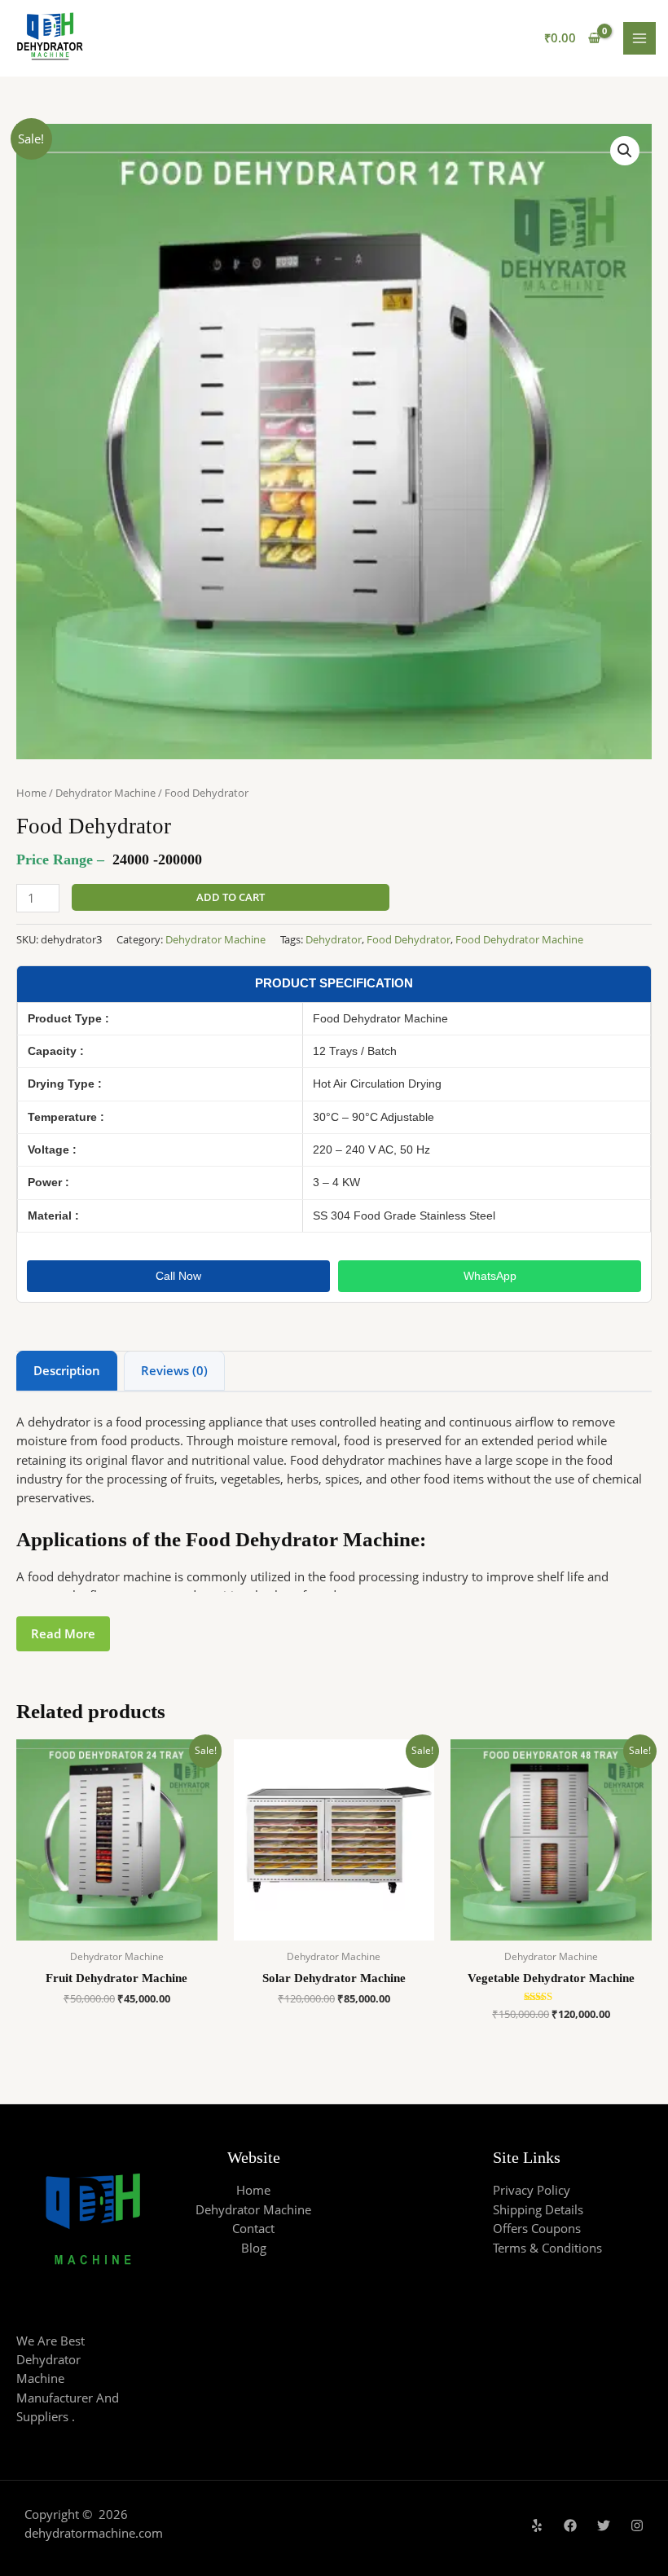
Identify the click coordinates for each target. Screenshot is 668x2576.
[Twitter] (604, 2525)
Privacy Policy (532, 2190)
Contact (253, 2228)
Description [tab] (67, 1370)
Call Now (178, 1276)
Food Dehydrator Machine (519, 939)
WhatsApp (490, 1276)
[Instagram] (637, 2525)
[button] (625, 151)
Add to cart (231, 897)
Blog (254, 2248)
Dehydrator (334, 939)
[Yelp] (537, 2525)
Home (31, 793)
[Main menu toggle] (639, 38)
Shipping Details (538, 2209)
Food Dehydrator (409, 939)
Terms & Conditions (547, 2248)
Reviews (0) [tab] (174, 1370)
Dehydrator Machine (105, 793)
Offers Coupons (537, 2228)
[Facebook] (570, 2525)
